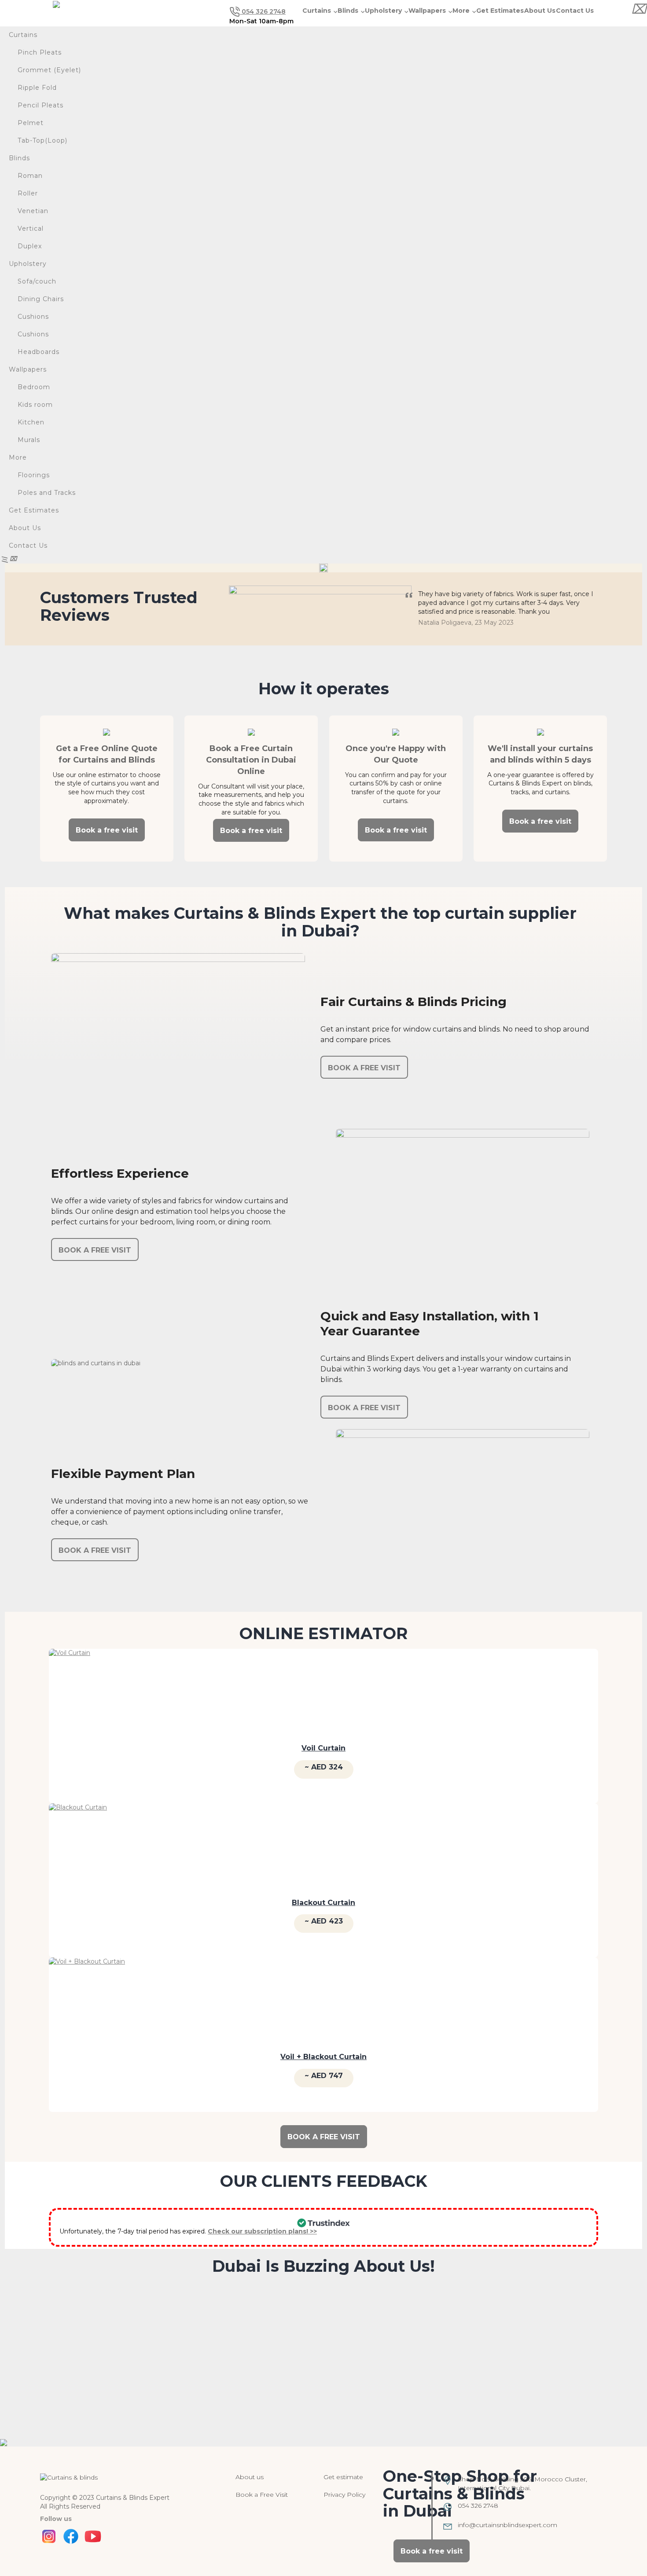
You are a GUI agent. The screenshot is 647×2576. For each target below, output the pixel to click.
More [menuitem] (18, 457)
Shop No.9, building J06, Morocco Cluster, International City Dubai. (522, 2484)
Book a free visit (107, 830)
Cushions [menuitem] (33, 317)
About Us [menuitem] (25, 528)
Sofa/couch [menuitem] (37, 281)
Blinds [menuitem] (19, 158)
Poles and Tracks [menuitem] (47, 493)
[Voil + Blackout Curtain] (87, 1997)
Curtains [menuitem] (23, 35)
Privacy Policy (344, 2495)
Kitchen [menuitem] (31, 422)
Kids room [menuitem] (35, 405)
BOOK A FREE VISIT (364, 1068)
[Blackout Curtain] (78, 1843)
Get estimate (343, 2477)
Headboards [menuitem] (39, 352)
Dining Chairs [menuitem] (41, 299)
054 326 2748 (263, 11)
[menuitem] (324, 53)
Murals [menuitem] (29, 440)
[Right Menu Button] (638, 9)
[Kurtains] (69, 2477)
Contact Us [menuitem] (28, 545)
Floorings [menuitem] (34, 475)
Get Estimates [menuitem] (34, 510)
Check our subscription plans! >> (262, 2231)
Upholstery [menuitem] (28, 264)
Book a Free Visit (262, 2495)
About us (250, 2477)
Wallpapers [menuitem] (28, 369)
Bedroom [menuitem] (34, 387)
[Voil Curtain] (70, 1689)
